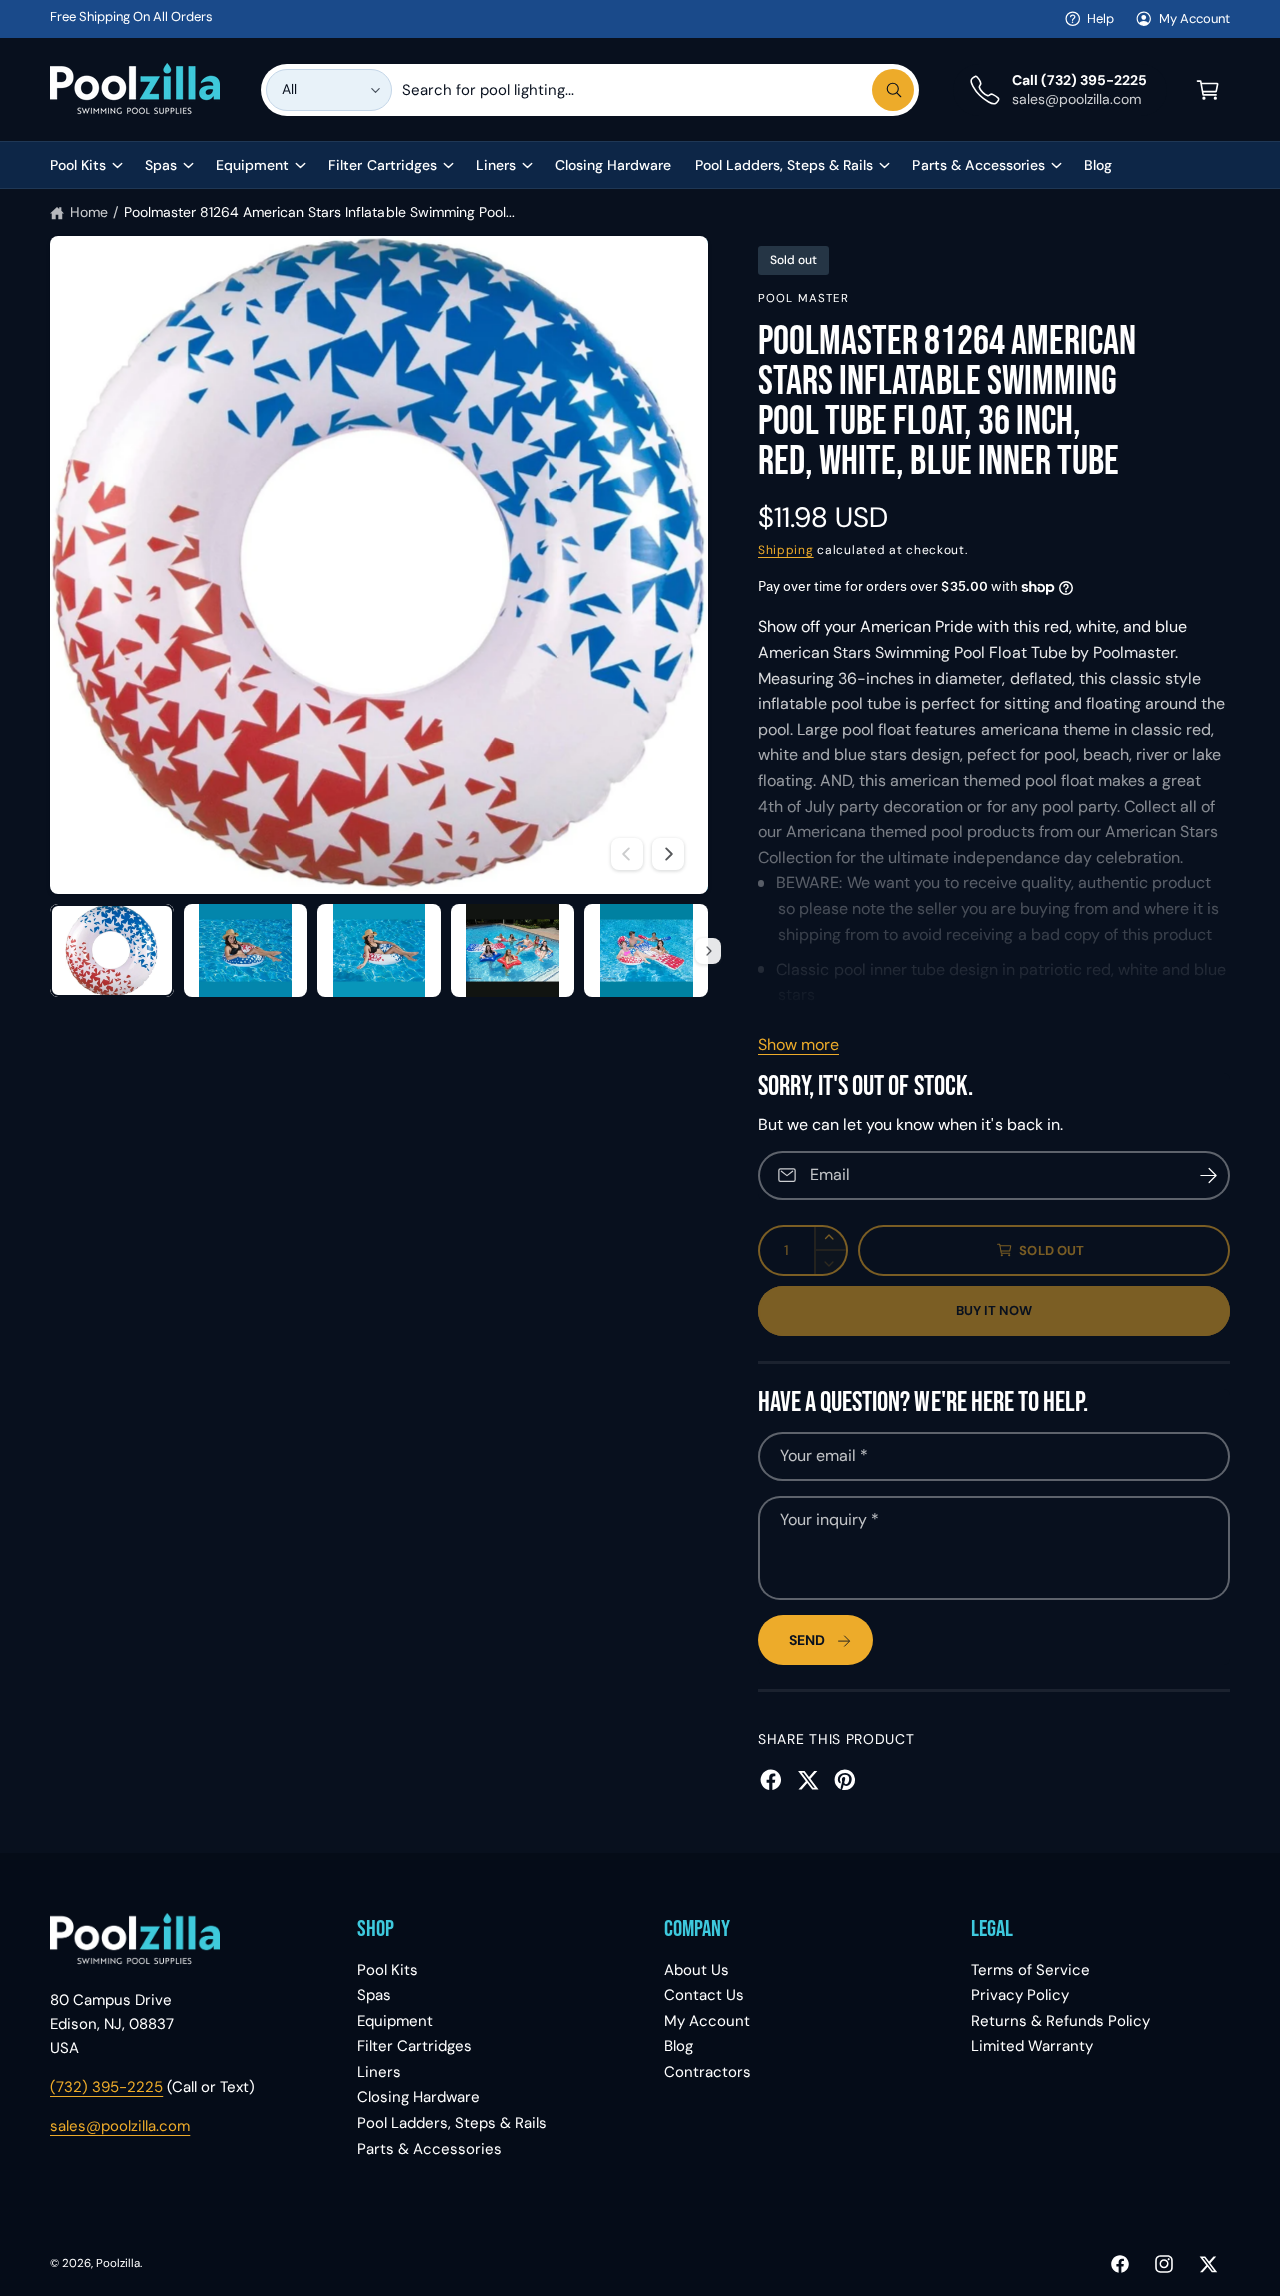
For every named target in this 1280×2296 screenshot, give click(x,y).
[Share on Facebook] (771, 1780)
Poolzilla (118, 2263)
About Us (696, 1970)
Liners (496, 165)
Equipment (252, 165)
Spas (161, 165)
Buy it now (994, 1310)
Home (89, 212)
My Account (1194, 18)
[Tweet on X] (808, 1780)
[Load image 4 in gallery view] (513, 950)
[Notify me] (1208, 1175)
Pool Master (804, 298)
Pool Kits (78, 165)
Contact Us (704, 1995)
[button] (1208, 90)
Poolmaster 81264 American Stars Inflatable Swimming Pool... (319, 212)
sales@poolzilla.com (120, 2126)
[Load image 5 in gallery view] (646, 950)
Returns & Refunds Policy (1060, 2021)
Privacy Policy (1020, 1995)
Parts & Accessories (978, 165)
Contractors (707, 2072)
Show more (798, 1044)
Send (807, 1640)
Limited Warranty (1032, 2046)
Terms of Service (1030, 1970)
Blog (678, 2046)
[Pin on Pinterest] (845, 1780)
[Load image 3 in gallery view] (379, 950)
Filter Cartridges (382, 165)
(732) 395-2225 (106, 2087)
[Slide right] (668, 854)
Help (1100, 18)
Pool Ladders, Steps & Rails (784, 165)
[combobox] (658, 90)
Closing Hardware (418, 2097)
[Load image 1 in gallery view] (112, 950)
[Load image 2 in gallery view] (246, 950)
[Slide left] (627, 854)
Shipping (786, 550)
